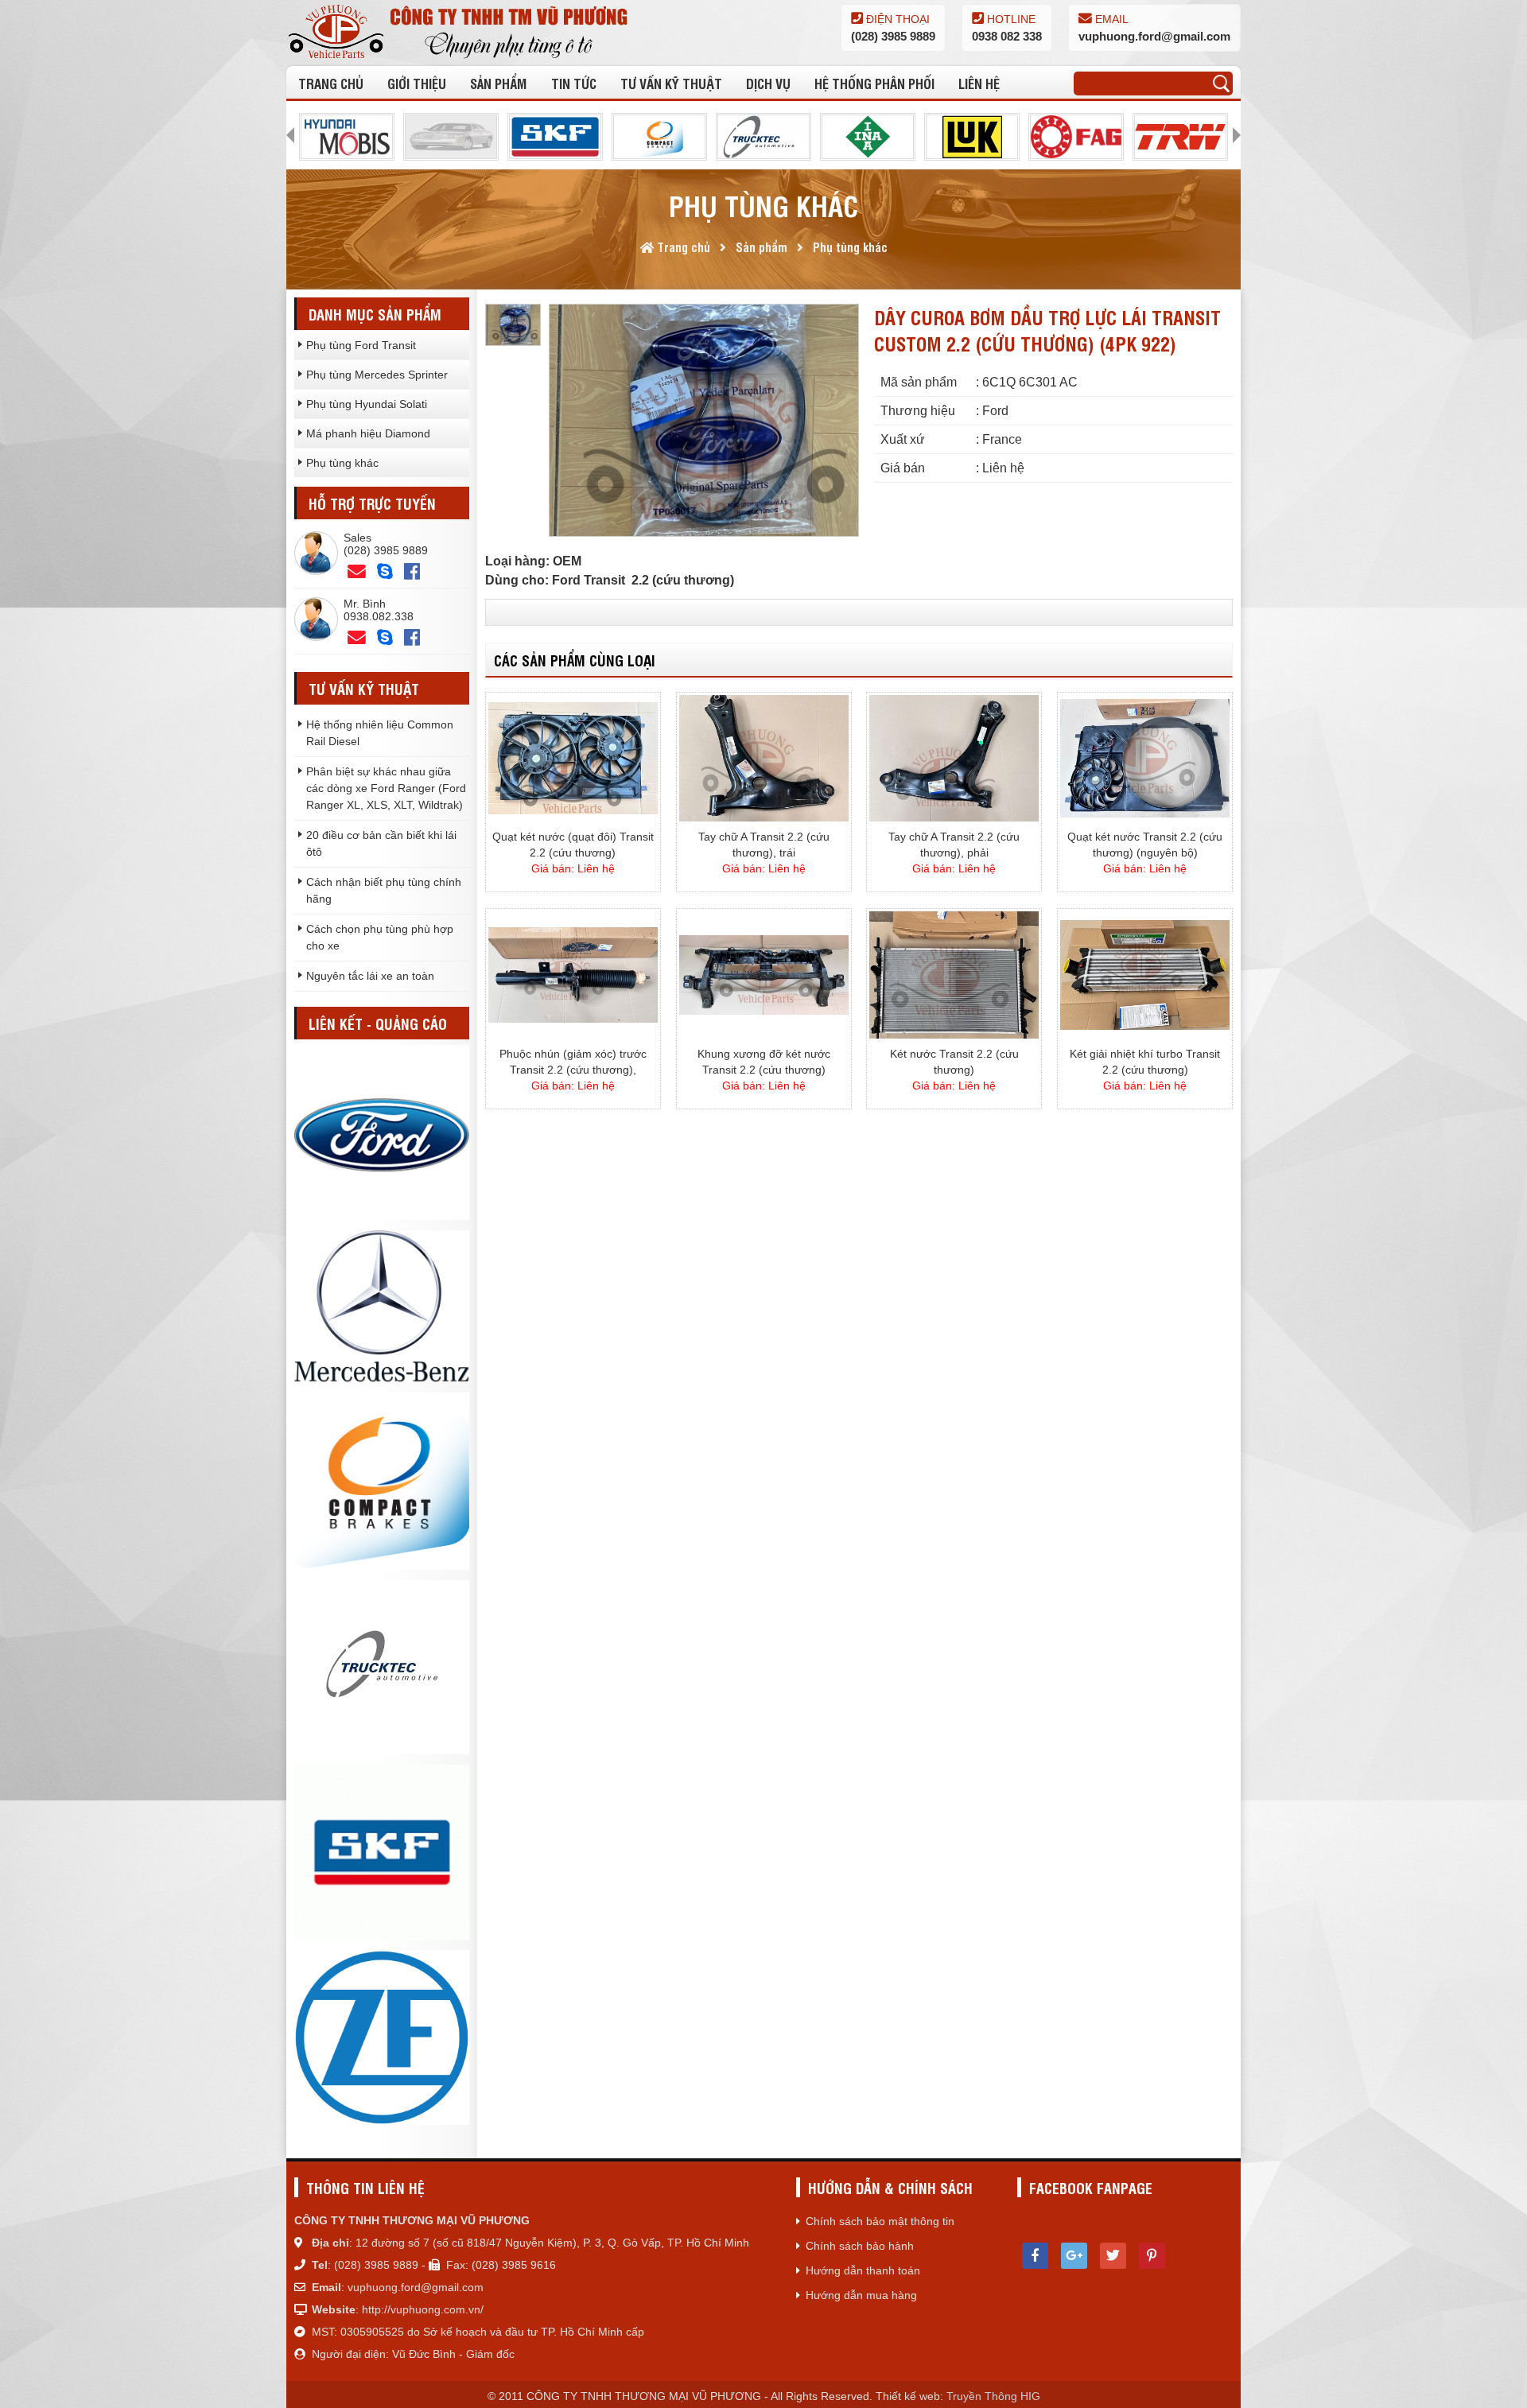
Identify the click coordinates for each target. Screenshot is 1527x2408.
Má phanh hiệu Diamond (368, 433)
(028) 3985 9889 (893, 36)
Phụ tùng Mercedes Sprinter (377, 375)
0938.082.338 (379, 616)
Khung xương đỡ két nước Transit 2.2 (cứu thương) (764, 1062)
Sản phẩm (498, 83)
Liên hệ (979, 83)
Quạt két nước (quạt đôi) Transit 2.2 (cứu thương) (573, 845)
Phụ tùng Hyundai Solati (367, 404)
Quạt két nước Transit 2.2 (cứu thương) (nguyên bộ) (1145, 845)
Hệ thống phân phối (874, 83)
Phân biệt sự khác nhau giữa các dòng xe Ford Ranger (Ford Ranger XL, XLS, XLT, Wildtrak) (386, 788)
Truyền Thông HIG (993, 2396)
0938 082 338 (1007, 36)
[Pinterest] (1152, 2256)
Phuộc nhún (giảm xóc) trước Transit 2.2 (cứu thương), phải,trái (573, 1062)
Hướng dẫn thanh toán (863, 2270)
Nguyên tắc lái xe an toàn (370, 976)
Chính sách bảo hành (860, 2246)
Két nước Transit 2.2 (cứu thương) (954, 1062)
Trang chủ (331, 83)
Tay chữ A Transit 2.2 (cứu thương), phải (954, 845)
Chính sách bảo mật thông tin (880, 2221)
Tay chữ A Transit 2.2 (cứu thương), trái (764, 845)
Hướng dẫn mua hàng (861, 2295)
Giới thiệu (417, 83)
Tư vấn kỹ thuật (671, 83)
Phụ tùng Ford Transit (361, 345)
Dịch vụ (768, 83)
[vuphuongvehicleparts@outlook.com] (357, 572)
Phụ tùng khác (342, 463)
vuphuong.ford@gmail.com (1154, 36)
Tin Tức (574, 83)
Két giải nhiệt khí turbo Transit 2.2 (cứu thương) (1145, 1062)
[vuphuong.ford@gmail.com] (357, 638)
